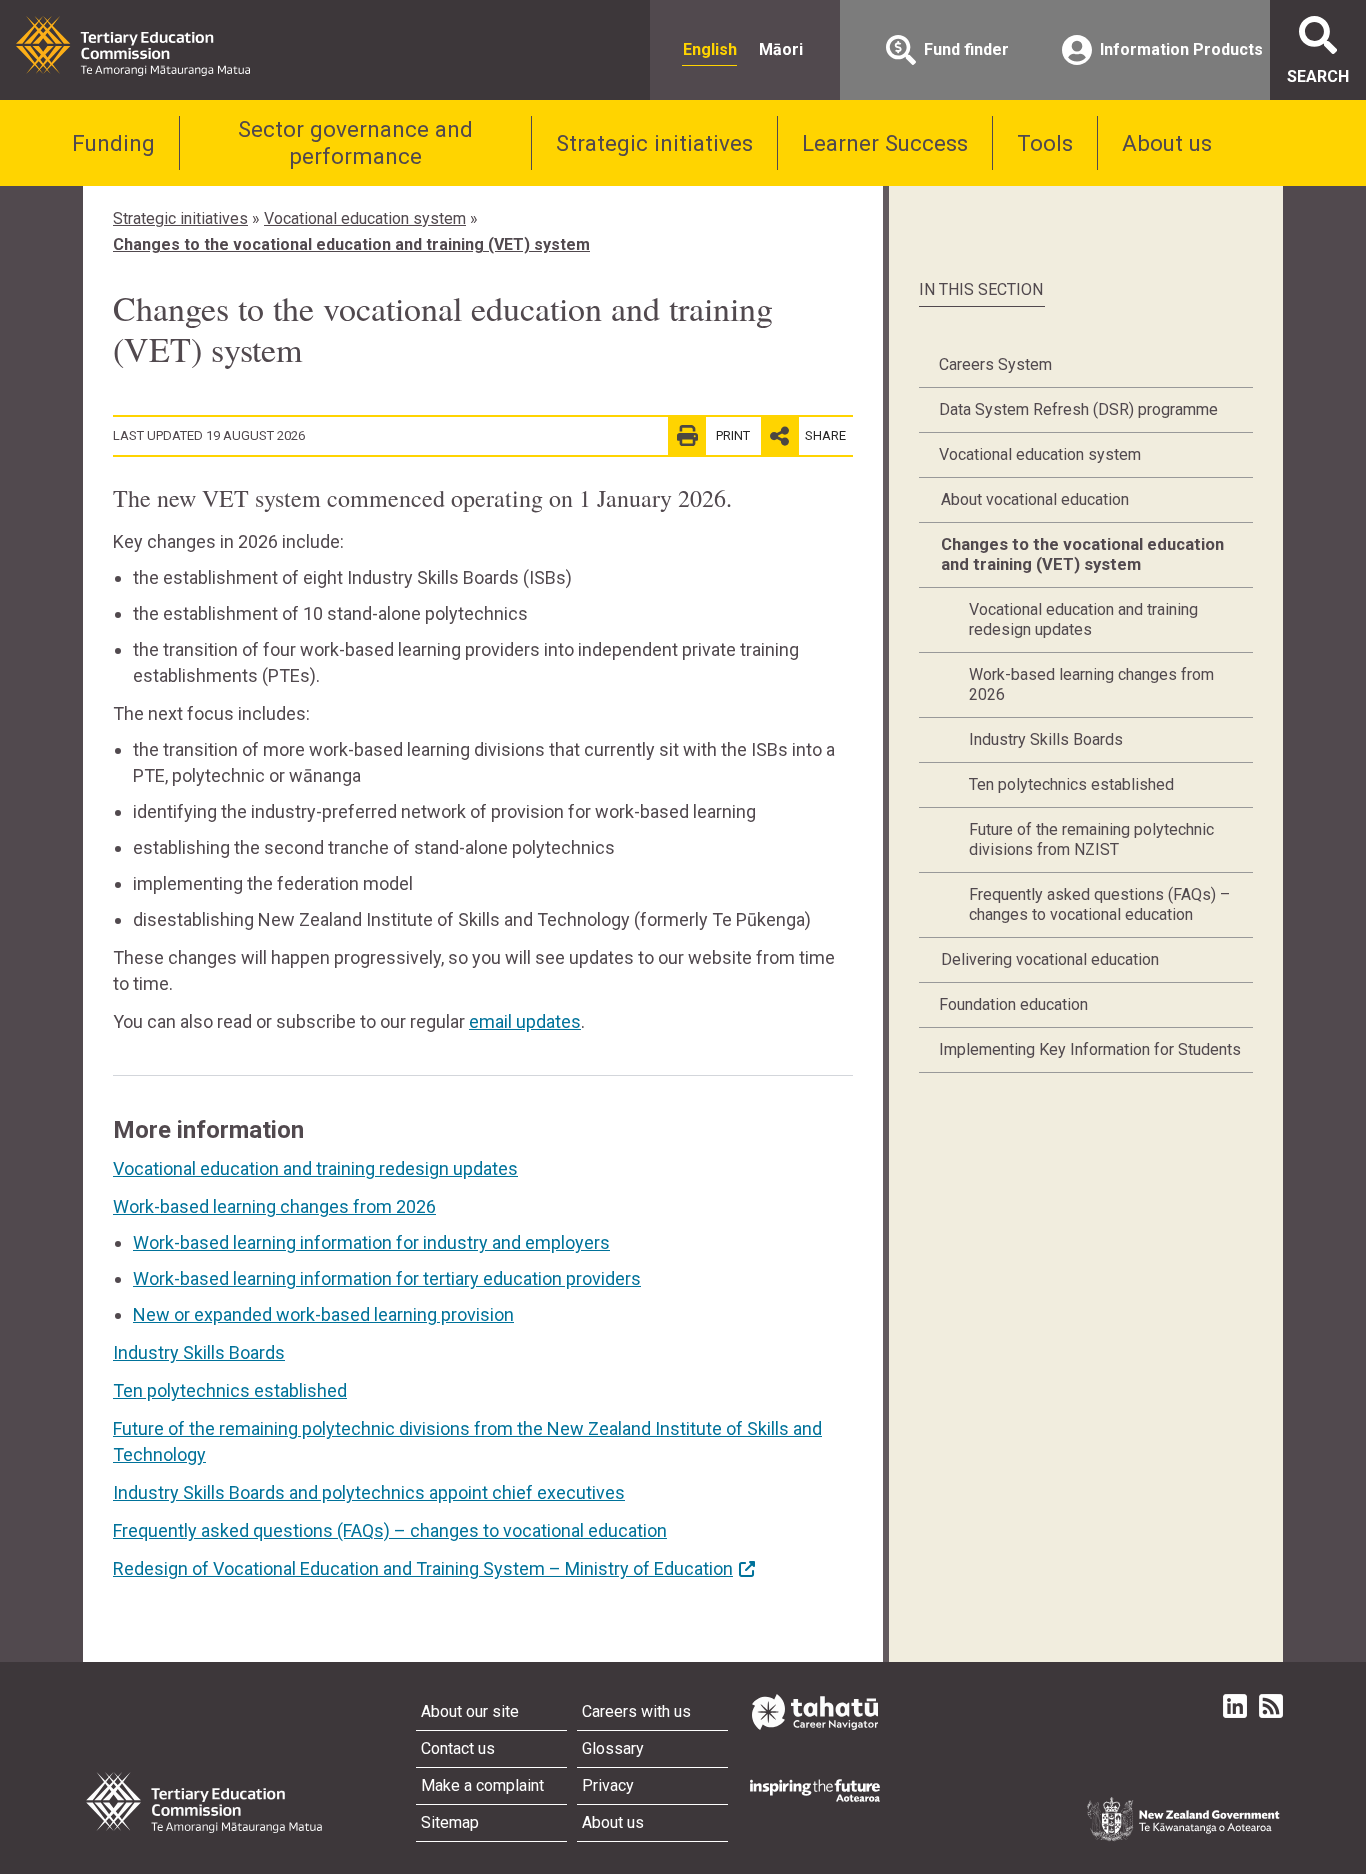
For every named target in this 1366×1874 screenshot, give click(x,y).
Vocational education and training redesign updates (315, 1168)
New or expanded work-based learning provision (323, 1314)
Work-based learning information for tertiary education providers (387, 1278)
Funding (113, 143)
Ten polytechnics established (230, 1390)
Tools (1045, 143)
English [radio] (710, 49)
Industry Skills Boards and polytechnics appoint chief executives (369, 1492)
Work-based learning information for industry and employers (371, 1242)
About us (1167, 143)
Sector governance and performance (355, 142)
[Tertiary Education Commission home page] (133, 46)
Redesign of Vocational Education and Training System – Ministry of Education (423, 1568)
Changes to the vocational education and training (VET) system (351, 244)
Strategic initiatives (654, 143)
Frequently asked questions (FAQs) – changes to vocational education (390, 1530)
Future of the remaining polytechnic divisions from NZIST (1091, 839)
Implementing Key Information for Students (1090, 1049)
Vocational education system (365, 218)
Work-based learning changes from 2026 (274, 1206)
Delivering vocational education (1050, 959)
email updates (525, 1021)
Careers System (995, 364)
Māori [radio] (781, 49)
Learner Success (885, 143)
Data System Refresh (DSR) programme (1078, 409)
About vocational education (1035, 499)
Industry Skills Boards (199, 1352)
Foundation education (1013, 1004)
